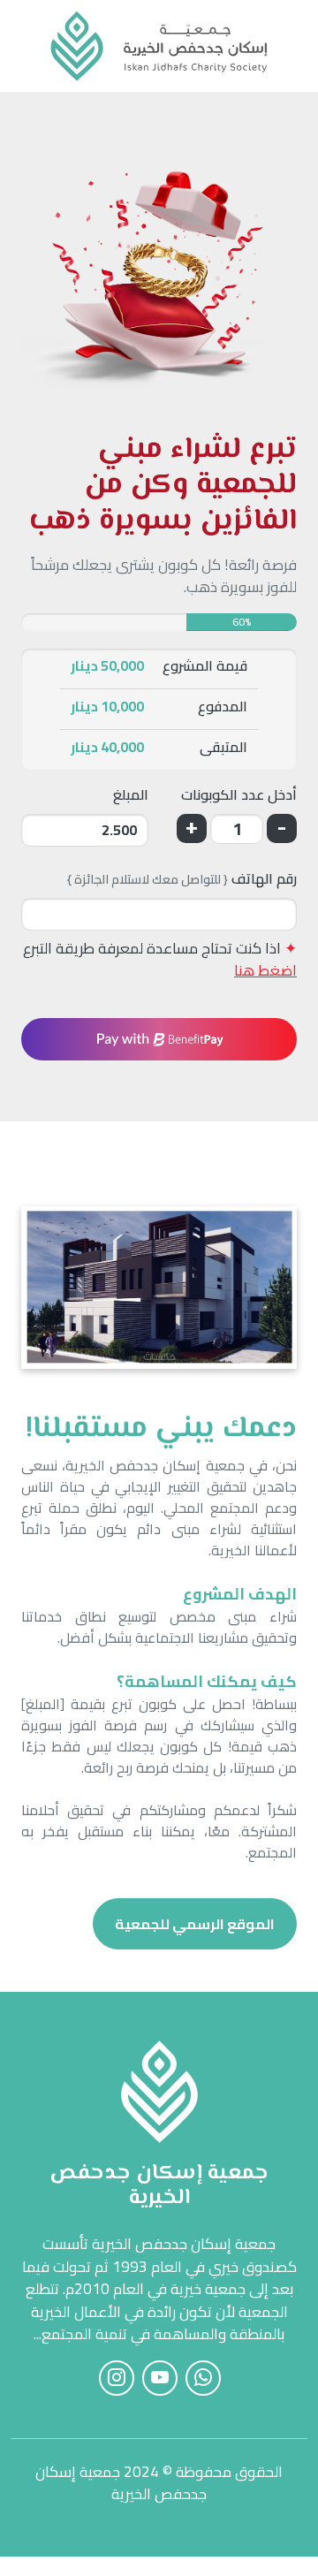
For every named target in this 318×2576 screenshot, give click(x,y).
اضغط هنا (265, 970)
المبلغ (131, 796)
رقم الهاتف (182, 880)
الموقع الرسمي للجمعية (195, 1924)
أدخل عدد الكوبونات (239, 796)
